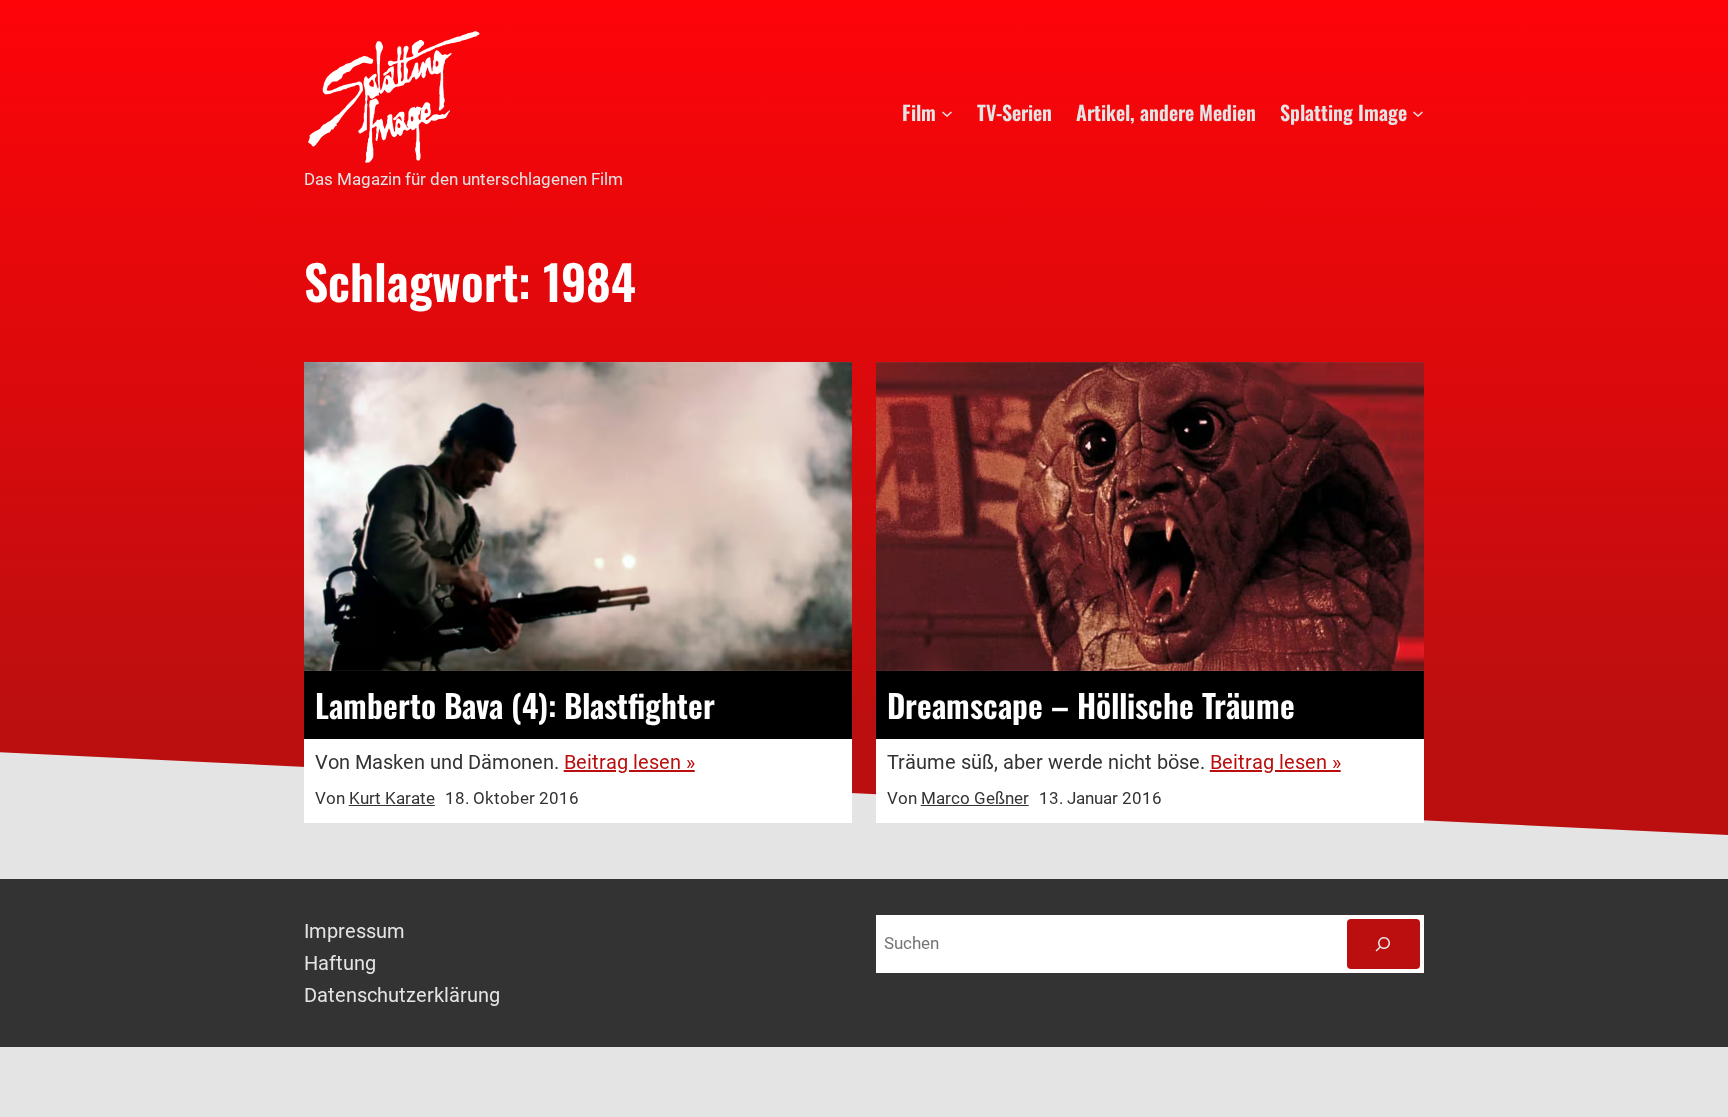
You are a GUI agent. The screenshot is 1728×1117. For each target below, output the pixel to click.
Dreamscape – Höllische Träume (1091, 705)
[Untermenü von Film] (947, 112)
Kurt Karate (392, 798)
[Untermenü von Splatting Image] (1418, 112)
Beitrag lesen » (629, 762)
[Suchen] (1383, 944)
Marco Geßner (975, 798)
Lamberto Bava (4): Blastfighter (515, 705)
